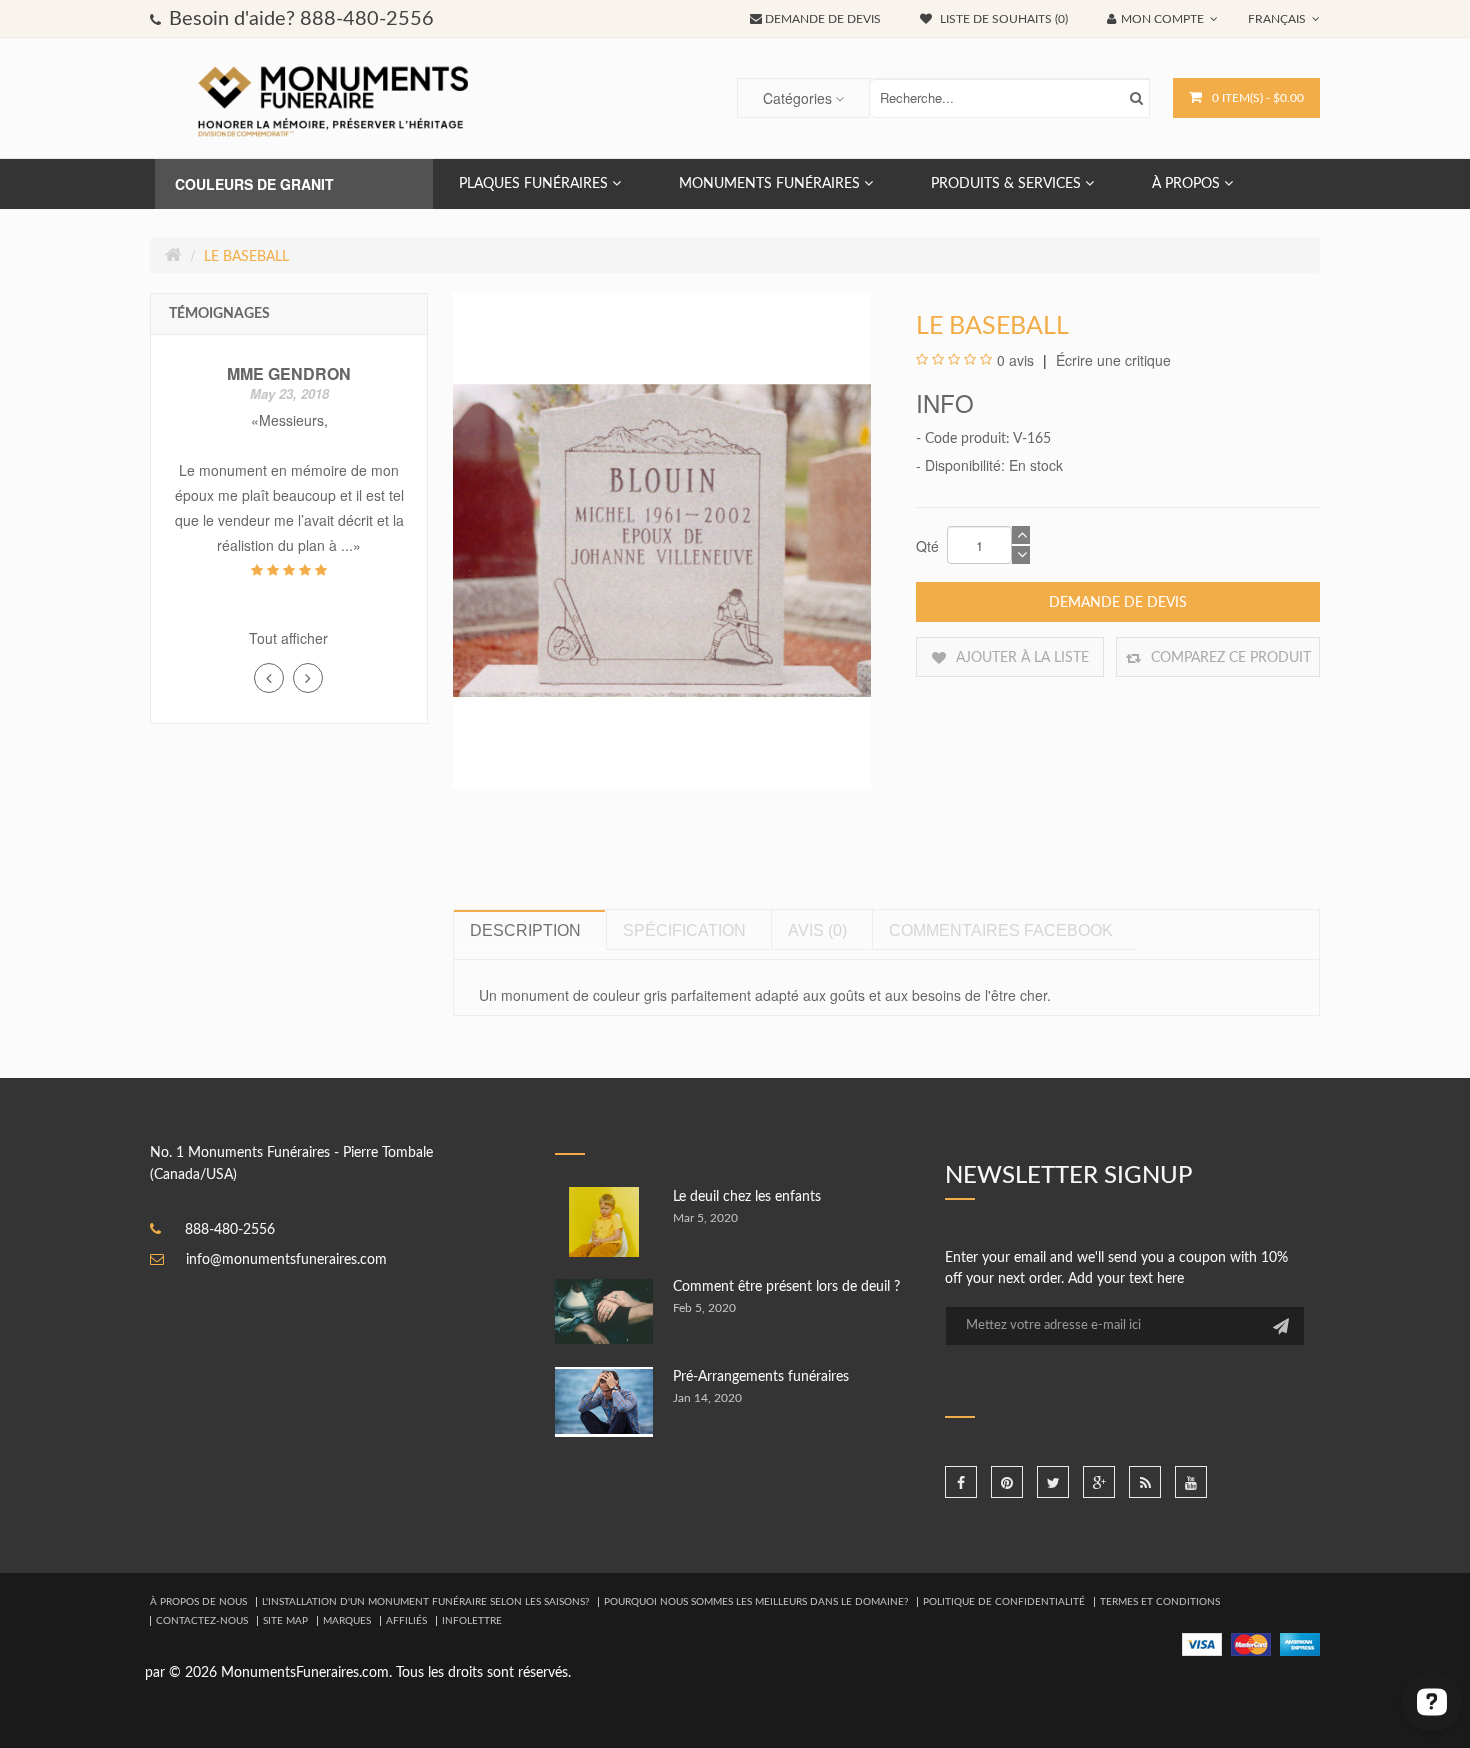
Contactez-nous (202, 1621)
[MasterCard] (1251, 1644)
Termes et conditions (1160, 1602)
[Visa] (1202, 1644)
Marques (347, 1621)
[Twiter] (1053, 1482)
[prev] (269, 678)
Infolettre (472, 1621)
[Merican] (1300, 1644)
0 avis (1015, 360)
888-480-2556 (230, 1230)
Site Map (285, 1621)
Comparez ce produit (1229, 658)
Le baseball (246, 257)
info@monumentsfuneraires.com (286, 1260)
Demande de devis (1118, 603)
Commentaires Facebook (1001, 930)
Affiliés (406, 1621)
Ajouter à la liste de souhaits (1020, 664)
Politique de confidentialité (1004, 1602)
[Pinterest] (1007, 1482)
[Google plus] (1099, 1482)
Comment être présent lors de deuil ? (786, 1287)
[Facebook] (961, 1482)
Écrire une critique (1111, 360)
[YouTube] (1191, 1482)
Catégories (797, 98)
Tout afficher (288, 638)
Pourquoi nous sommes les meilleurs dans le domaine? (756, 1602)
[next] (308, 678)
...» (351, 545)
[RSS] (1145, 1482)
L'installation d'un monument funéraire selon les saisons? (425, 1602)
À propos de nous (198, 1602)
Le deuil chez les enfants (747, 1197)
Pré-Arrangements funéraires (761, 1377)
